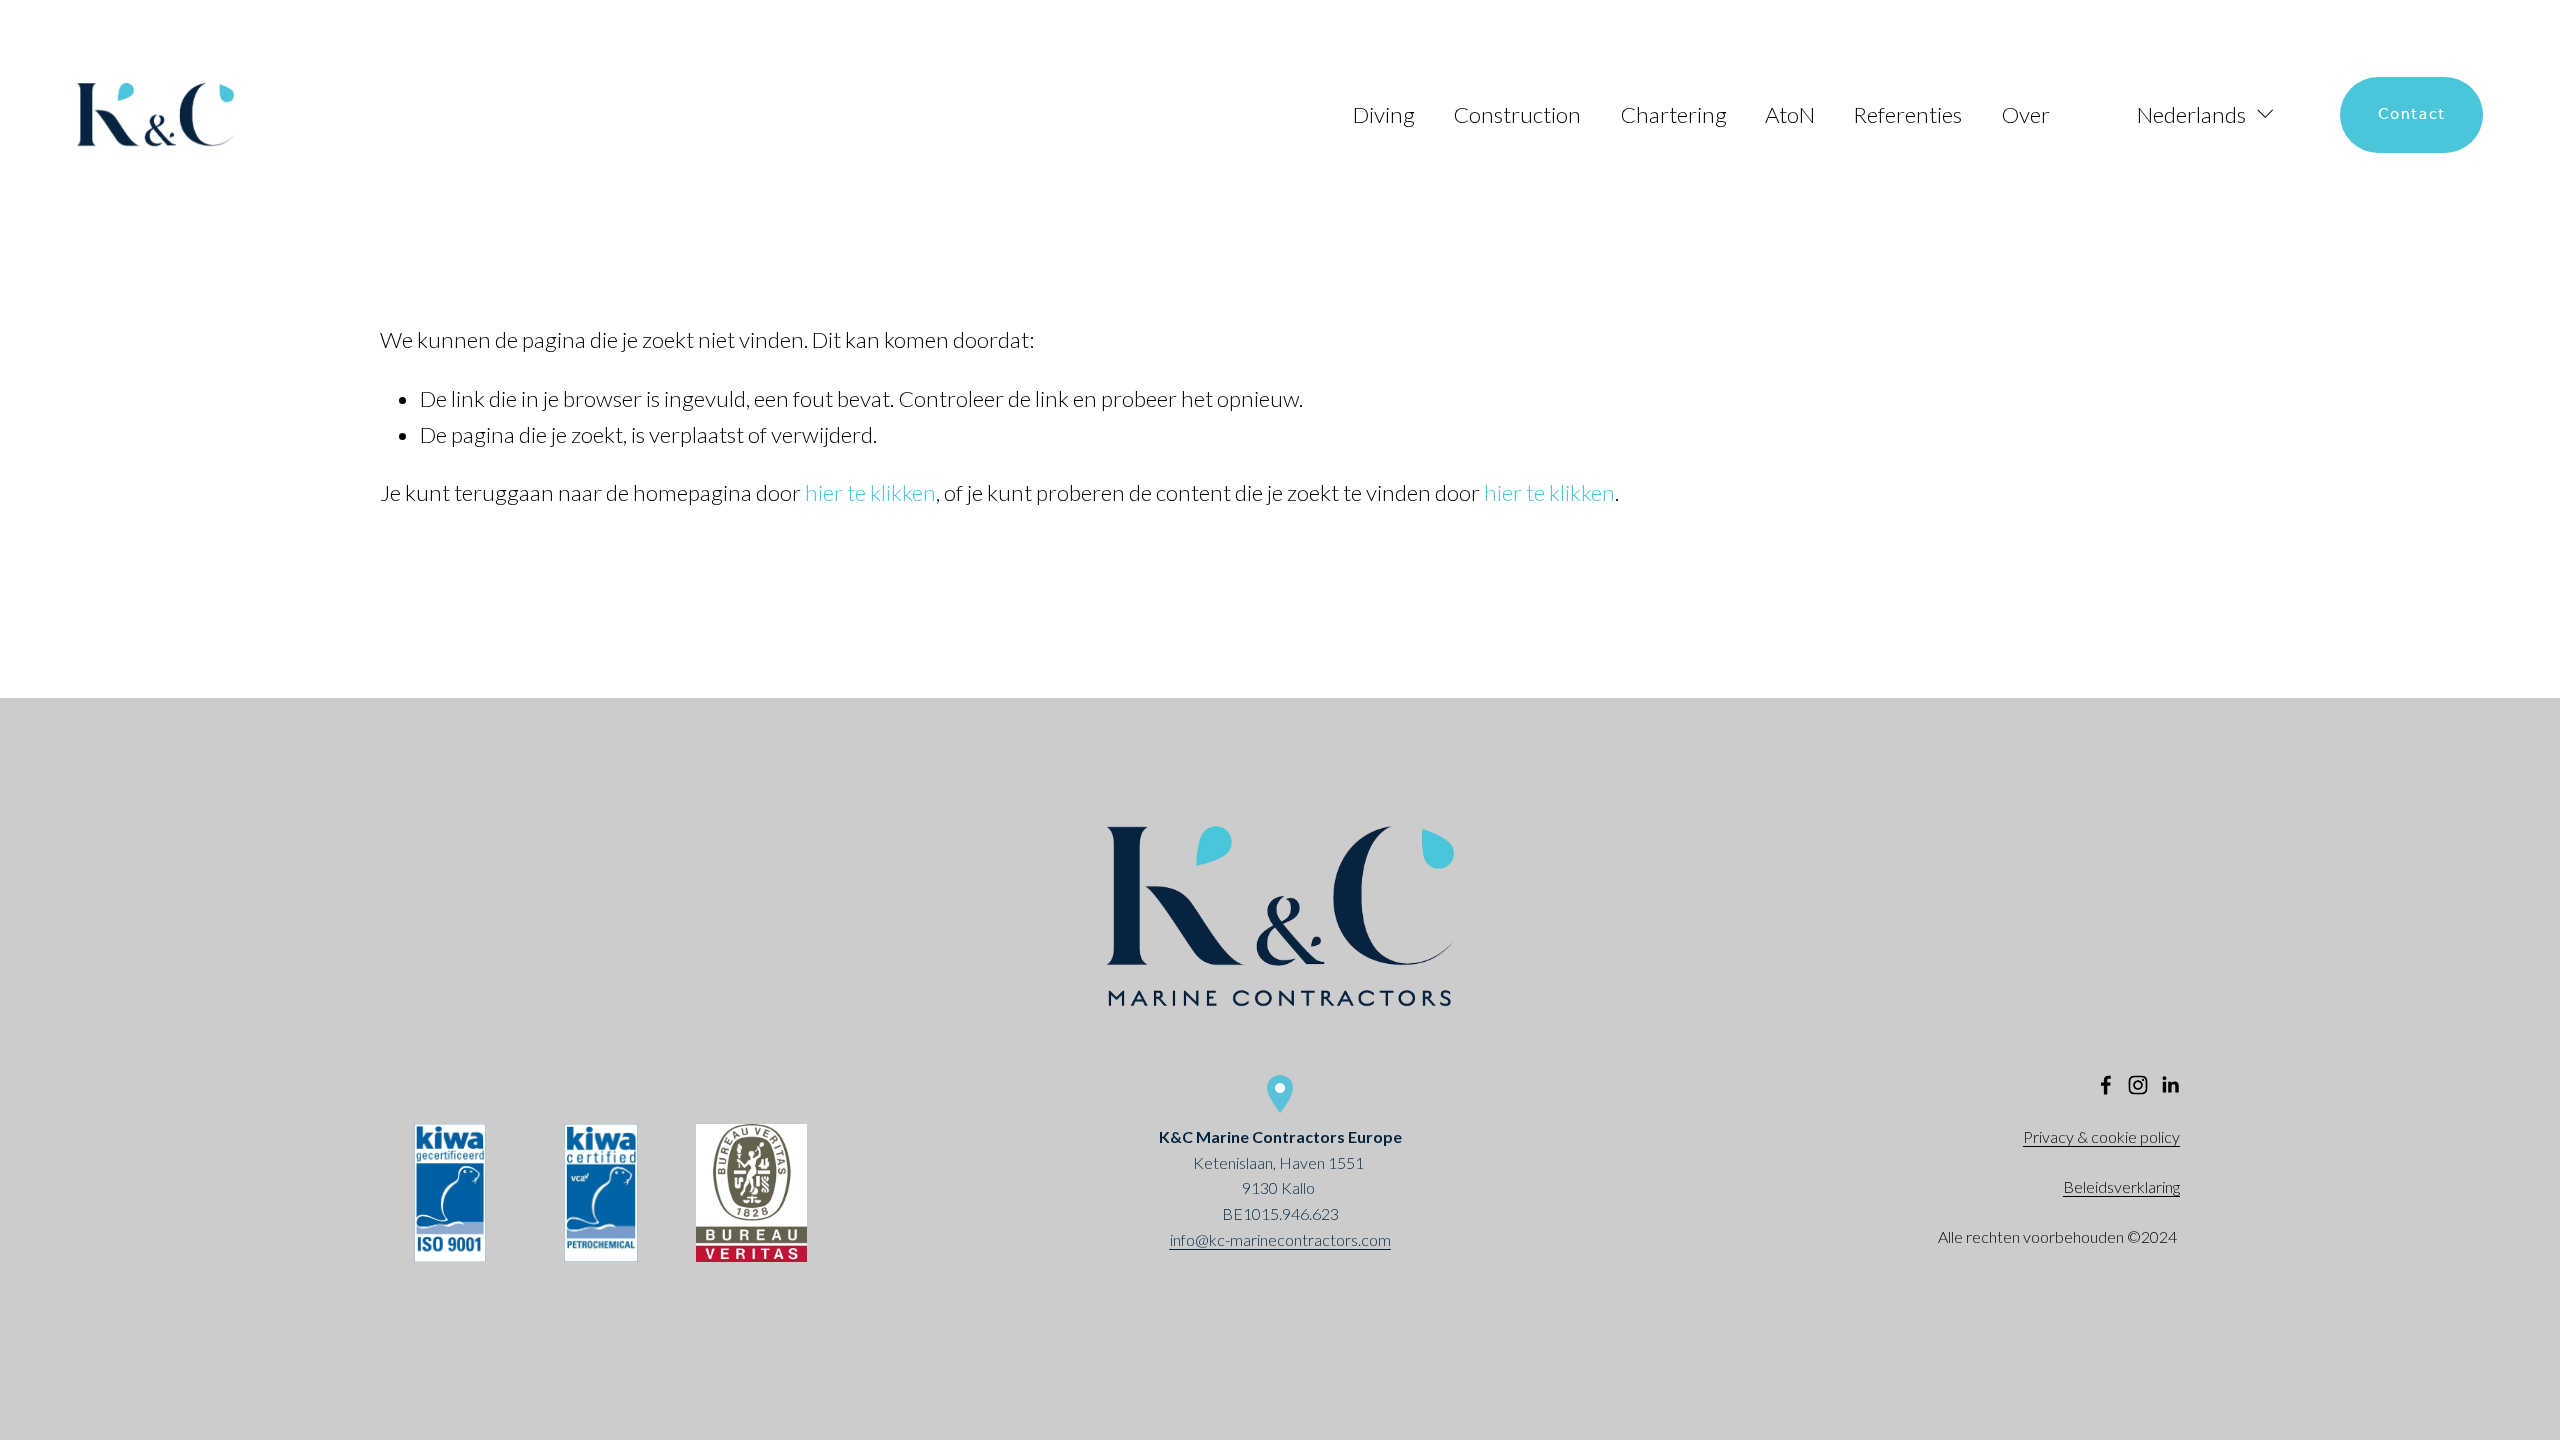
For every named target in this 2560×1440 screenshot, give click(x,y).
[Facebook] (2106, 1085)
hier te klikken (870, 492)
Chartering (1673, 114)
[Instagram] (2138, 1085)
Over (2025, 114)
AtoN (1790, 114)
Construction (1517, 114)
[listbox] (2195, 114)
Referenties (1907, 114)
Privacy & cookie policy (2101, 1136)
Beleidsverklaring (2121, 1186)
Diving (1384, 114)
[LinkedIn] (2170, 1085)
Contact (2412, 114)
